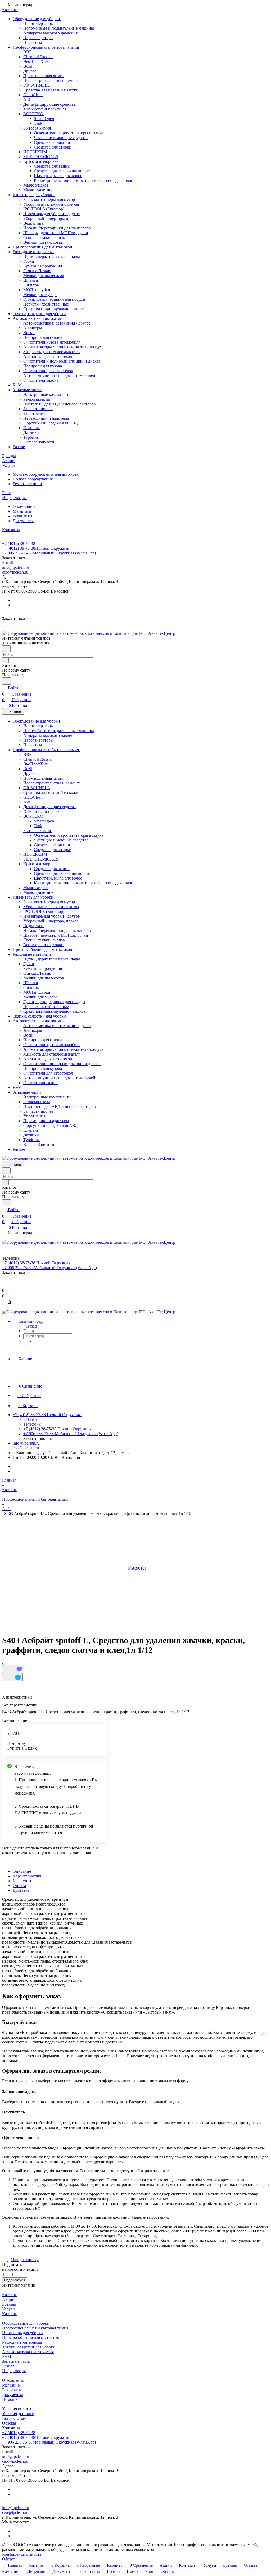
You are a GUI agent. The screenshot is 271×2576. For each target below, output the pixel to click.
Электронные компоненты (47, 394)
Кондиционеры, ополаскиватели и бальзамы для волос (83, 180)
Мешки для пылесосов (44, 276)
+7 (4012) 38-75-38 (19, 544)
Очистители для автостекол (48, 371)
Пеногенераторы (39, 23)
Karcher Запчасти (39, 442)
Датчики (31, 433)
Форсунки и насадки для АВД (51, 423)
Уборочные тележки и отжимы (51, 204)
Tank (38, 123)
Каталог (9, 2295)
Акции (8, 2299)
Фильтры (31, 285)
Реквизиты (22, 516)
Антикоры (33, 328)
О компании (24, 507)
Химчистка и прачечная (45, 109)
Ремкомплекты (37, 399)
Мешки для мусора (40, 295)
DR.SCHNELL (37, 85)
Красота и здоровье (41, 161)
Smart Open (44, 119)
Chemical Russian (38, 57)
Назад (31, 1326)
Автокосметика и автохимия (39, 318)
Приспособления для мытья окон (42, 247)
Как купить (23, 1881)
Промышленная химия (44, 76)
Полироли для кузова (43, 366)
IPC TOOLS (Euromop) (44, 209)
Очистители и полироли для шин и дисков (62, 361)
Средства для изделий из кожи (51, 90)
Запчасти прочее (38, 409)
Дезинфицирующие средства (49, 104)
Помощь (10, 2399)
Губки (29, 261)
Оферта (9, 2559)
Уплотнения (34, 413)
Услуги (8, 2309)
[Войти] (4, 1284)
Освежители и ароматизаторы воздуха (69, 133)
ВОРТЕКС (34, 114)
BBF (27, 52)
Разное (19, 447)
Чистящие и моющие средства (61, 138)
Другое (30, 71)
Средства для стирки (53, 147)
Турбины (31, 437)
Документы (23, 521)
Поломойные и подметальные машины (59, 28)
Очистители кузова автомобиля (52, 342)
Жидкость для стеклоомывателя (52, 352)
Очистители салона (41, 380)
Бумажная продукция (43, 266)
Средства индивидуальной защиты (55, 309)
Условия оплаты (17, 2409)
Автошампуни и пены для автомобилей (59, 375)
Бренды (9, 2304)
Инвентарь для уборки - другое (51, 214)
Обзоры (9, 2423)
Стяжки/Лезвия (37, 271)
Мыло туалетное (38, 190)
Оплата (19, 1886)
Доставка (21, 1890)
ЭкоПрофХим (36, 61)
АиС (28, 100)
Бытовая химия (38, 128)
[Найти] (7, 681)
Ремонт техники (27, 484)
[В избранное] (13, 1669)
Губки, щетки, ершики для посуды (54, 299)
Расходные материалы (33, 252)
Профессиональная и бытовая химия (46, 47)
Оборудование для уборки (37, 19)
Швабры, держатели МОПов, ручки (56, 233)
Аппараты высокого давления (50, 33)
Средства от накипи (52, 142)
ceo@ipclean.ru (15, 572)
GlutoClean (33, 95)
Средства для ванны (52, 166)
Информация (14, 2371)
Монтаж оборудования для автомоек (46, 474)
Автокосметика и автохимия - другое (57, 323)
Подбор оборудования (33, 479)
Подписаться (15, 2280)
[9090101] (137, 1568)
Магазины (22, 511)
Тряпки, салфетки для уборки (39, 314)
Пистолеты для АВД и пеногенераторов (60, 404)
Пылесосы (33, 42)
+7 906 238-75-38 (49, 553)
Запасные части (27, 390)
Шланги (31, 280)
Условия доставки (18, 2414)
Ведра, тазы (34, 223)
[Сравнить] (12, 1677)
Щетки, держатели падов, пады (52, 256)
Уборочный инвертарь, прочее (51, 218)
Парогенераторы (38, 38)
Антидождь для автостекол (48, 356)
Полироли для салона (43, 337)
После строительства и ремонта (52, 80)
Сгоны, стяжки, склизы (44, 237)
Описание (22, 1871)
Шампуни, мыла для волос (58, 176)
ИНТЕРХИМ (35, 152)
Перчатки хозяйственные (46, 304)
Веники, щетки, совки (43, 242)
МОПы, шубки (37, 290)
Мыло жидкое (36, 185)
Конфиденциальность (22, 2554)
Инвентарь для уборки (34, 195)
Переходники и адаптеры (46, 418)
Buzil (28, 66)
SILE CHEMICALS (41, 157)
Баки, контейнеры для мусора (50, 199)
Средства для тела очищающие (62, 171)
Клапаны (31, 428)
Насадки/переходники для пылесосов (57, 228)
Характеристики (28, 1876)
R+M (17, 385)
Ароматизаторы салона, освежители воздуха (64, 347)
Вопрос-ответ (14, 2418)
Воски (29, 333)
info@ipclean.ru (16, 567)
